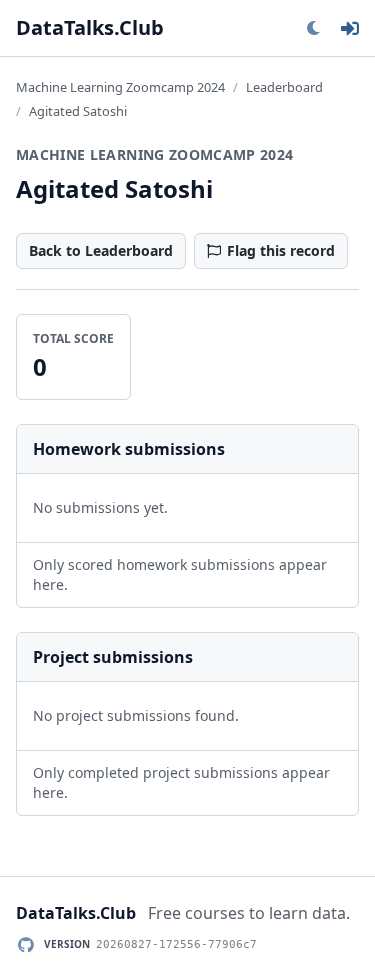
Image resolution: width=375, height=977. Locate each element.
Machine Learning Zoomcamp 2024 (120, 87)
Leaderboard (284, 87)
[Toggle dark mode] (313, 28)
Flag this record (281, 250)
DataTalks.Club (90, 27)
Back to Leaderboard (101, 250)
